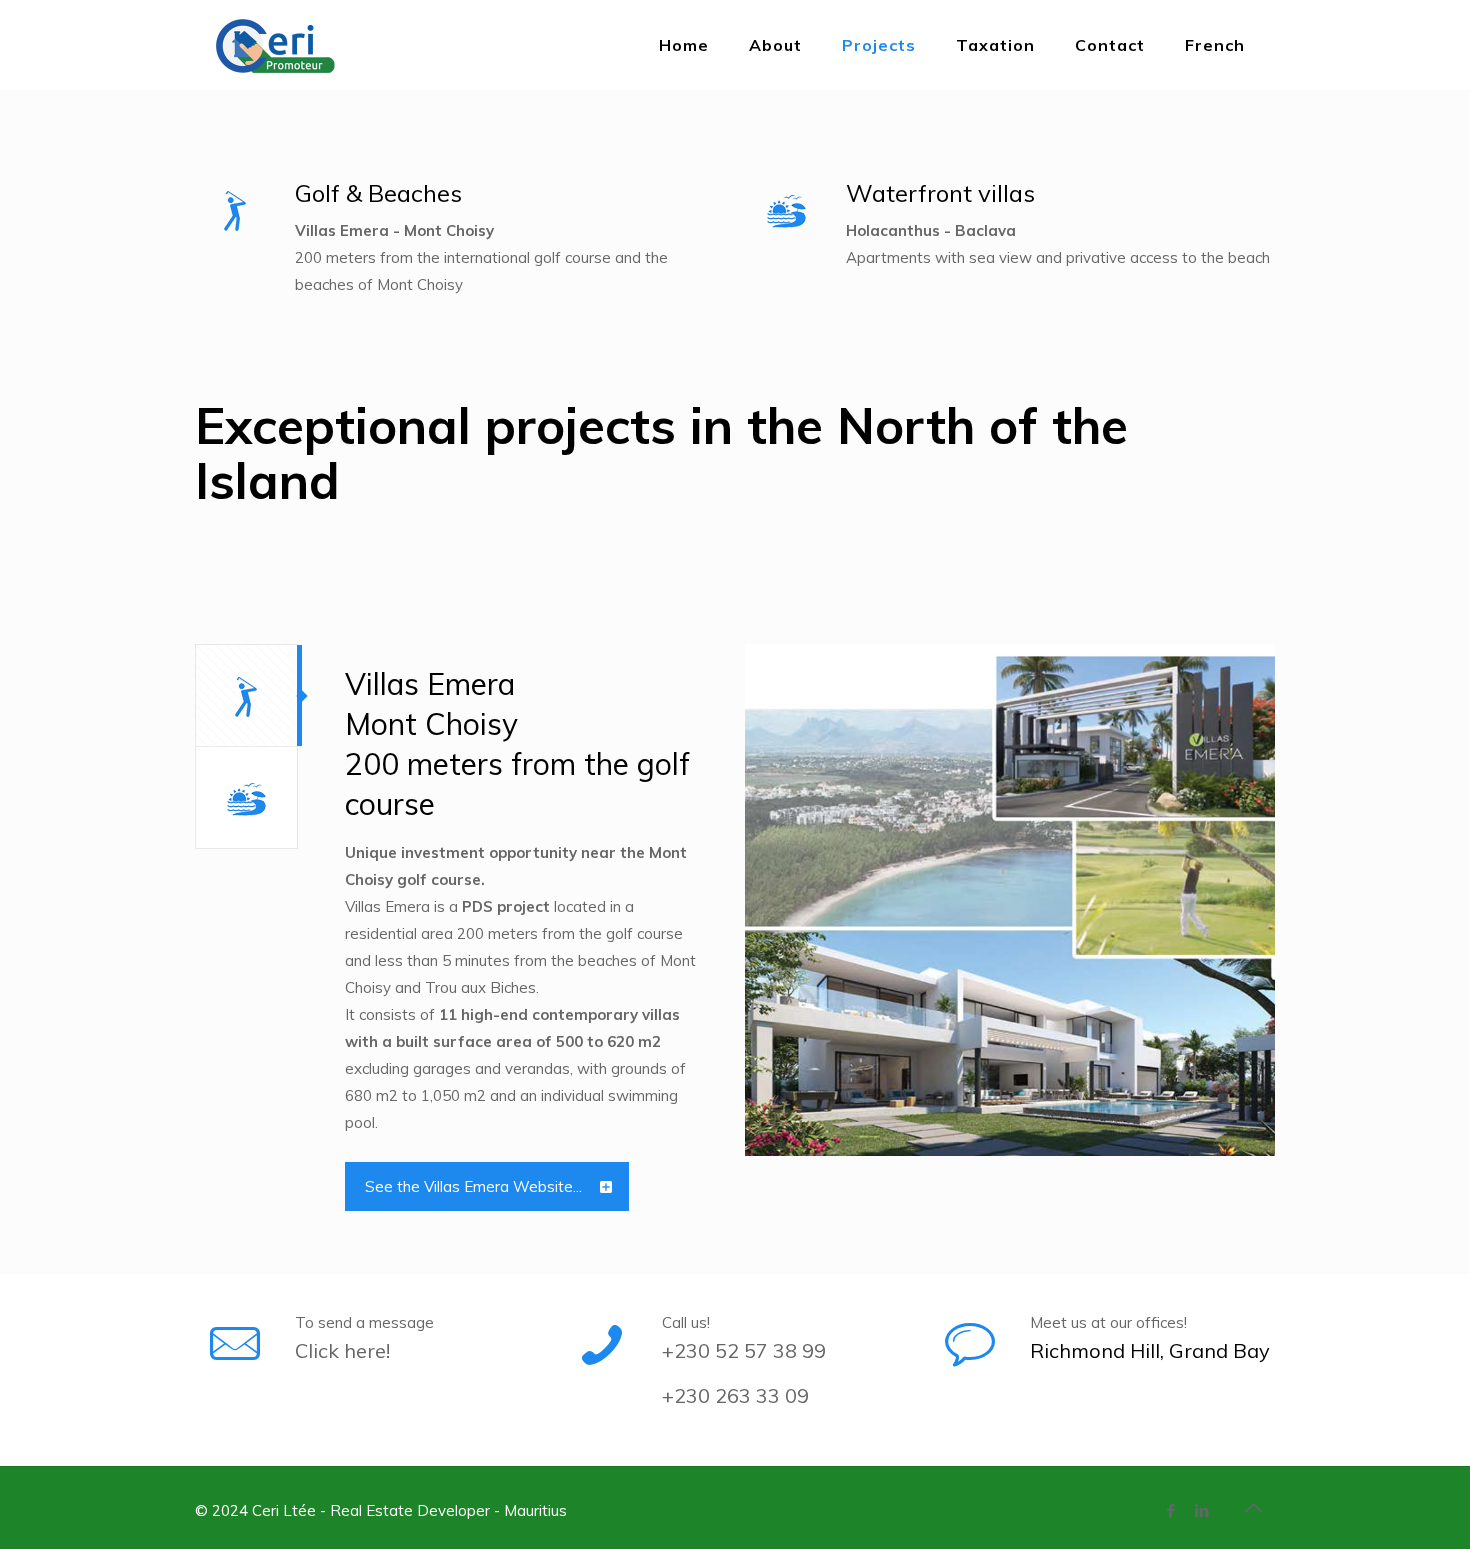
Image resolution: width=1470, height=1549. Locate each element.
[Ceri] (300, 45)
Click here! (342, 1350)
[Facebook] (1171, 1510)
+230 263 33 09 (735, 1395)
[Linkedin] (1202, 1510)
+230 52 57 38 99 (744, 1350)
